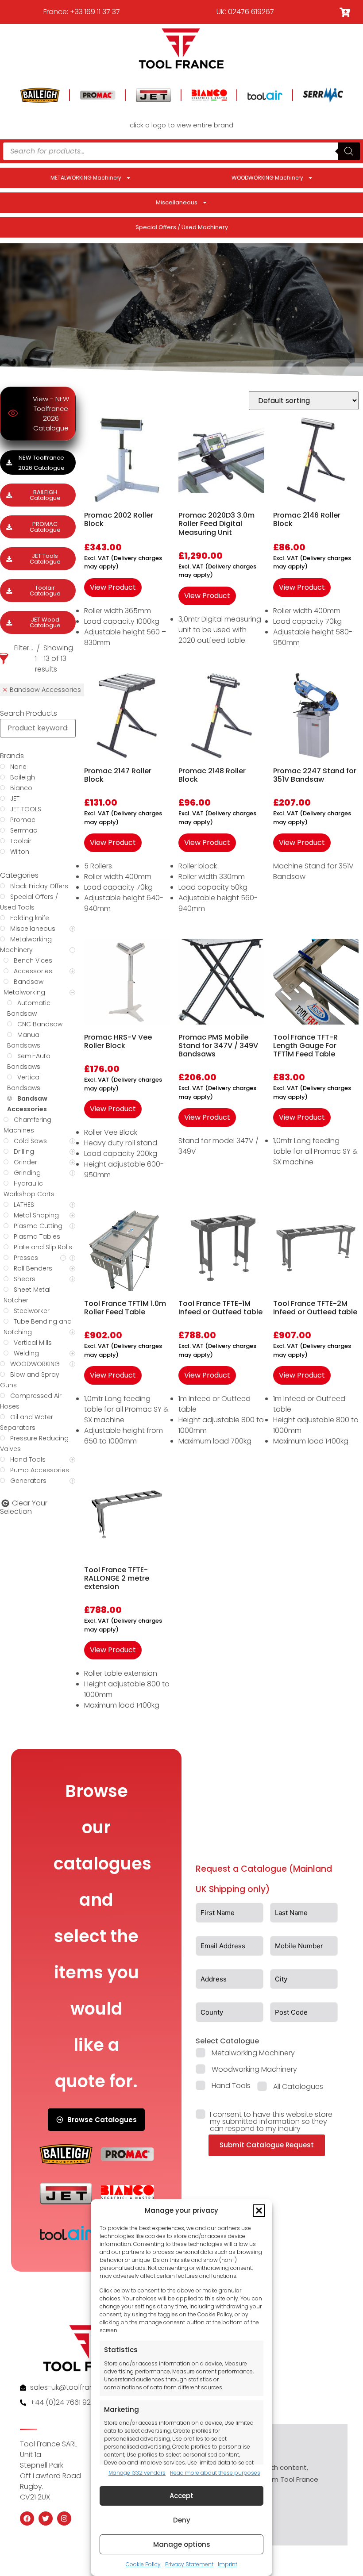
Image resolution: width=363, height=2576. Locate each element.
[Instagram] (64, 2518)
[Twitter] (46, 2518)
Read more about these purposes (215, 2473)
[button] (259, 2211)
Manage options (182, 2544)
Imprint (228, 2564)
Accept (181, 2496)
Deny (182, 2520)
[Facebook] (27, 2518)
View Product (113, 587)
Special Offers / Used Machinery (182, 227)
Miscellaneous (177, 202)
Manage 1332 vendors (137, 2473)
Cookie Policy (143, 2564)
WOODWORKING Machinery (267, 178)
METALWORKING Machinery (86, 178)
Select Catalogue (227, 2041)
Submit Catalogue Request (267, 2145)
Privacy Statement (189, 2564)
